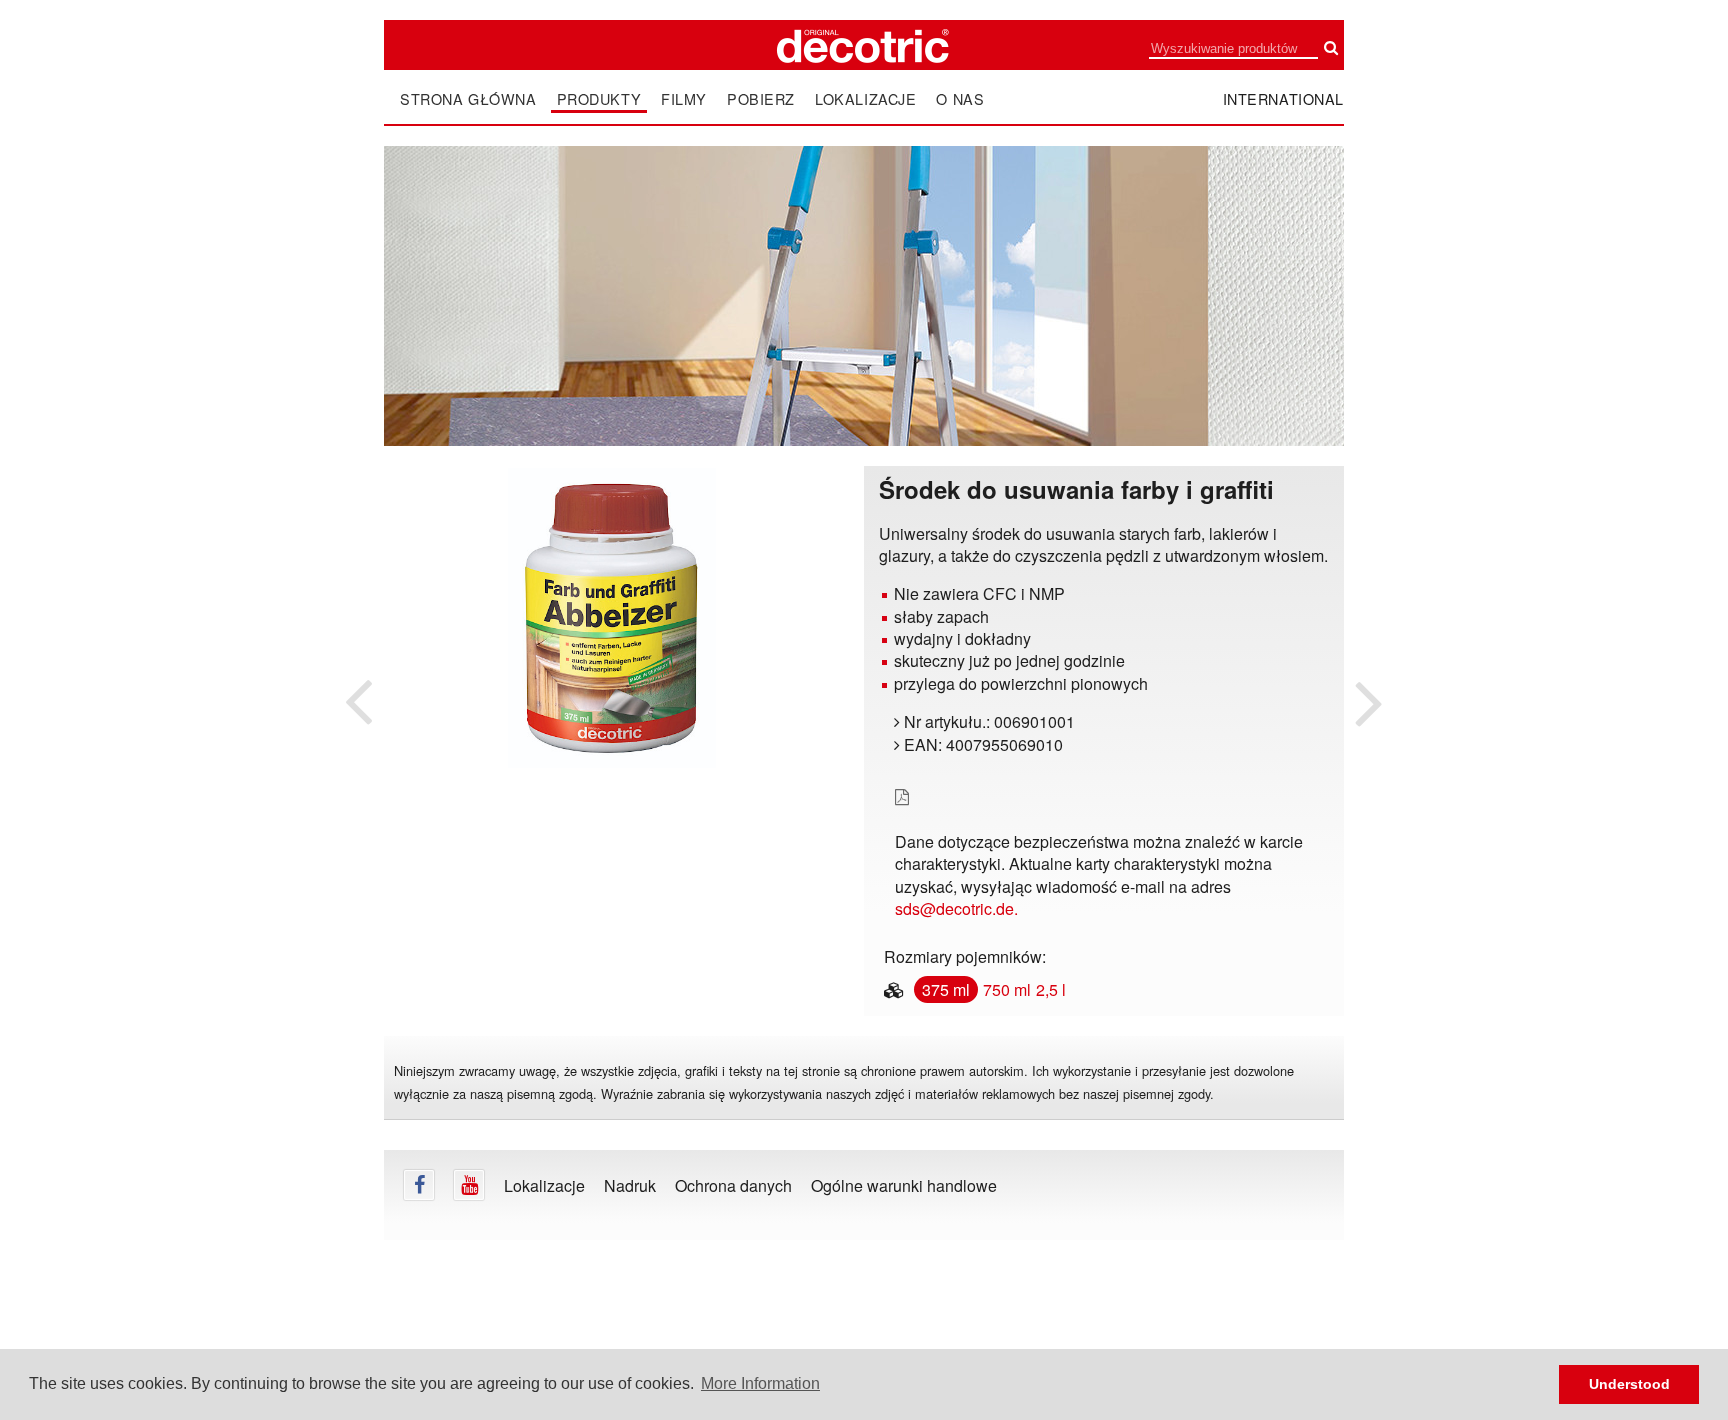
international (1284, 98)
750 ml (1007, 989)
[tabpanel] (612, 618)
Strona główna (468, 99)
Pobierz (761, 99)
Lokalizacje (865, 99)
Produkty (599, 99)
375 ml (946, 989)
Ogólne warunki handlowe (904, 1185)
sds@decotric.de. (956, 908)
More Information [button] (760, 1383)
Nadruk (630, 1185)
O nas (960, 99)
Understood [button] (1629, 1384)
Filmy (684, 99)
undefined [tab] (612, 803)
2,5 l (1051, 989)
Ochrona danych (733, 1185)
